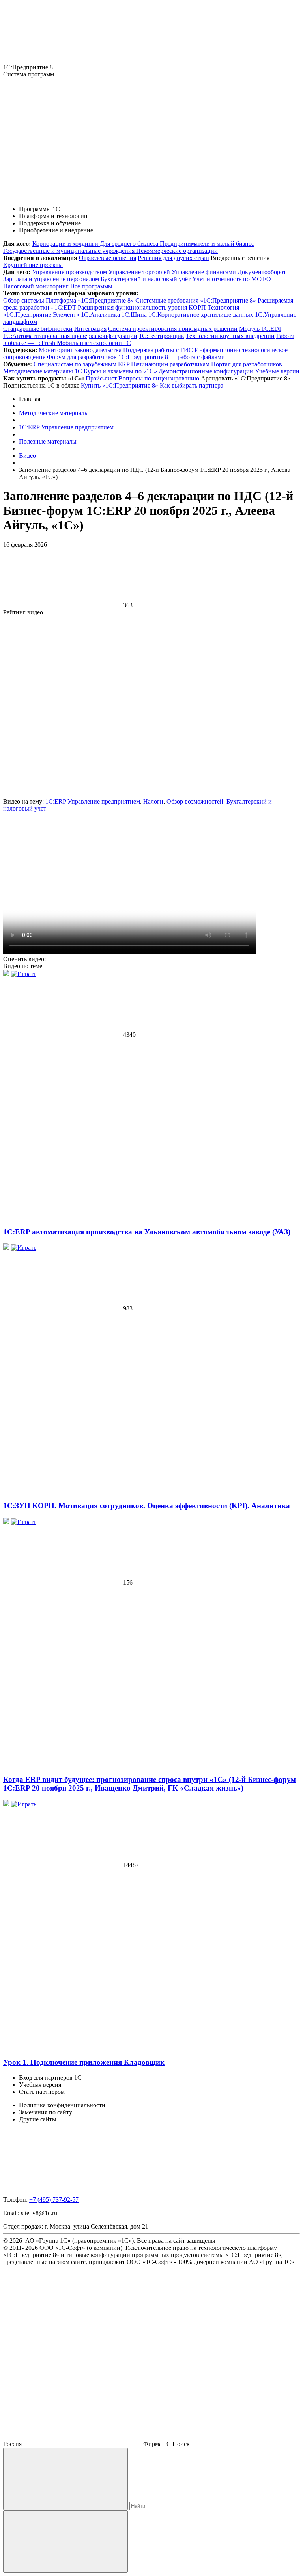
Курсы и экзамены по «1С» (120, 371)
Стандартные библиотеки (38, 329)
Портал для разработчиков (247, 364)
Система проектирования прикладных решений (173, 329)
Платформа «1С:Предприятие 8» (90, 300)
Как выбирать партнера (192, 385)
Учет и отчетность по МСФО (232, 279)
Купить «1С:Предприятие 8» (120, 385)
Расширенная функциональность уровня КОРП (142, 307)
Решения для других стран (173, 258)
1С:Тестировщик (162, 336)
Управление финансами (205, 272)
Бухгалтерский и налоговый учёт (146, 279)
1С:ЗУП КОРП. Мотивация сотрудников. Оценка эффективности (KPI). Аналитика (147, 1506)
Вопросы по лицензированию (159, 378)
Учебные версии (277, 371)
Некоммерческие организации (177, 251)
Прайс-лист (101, 378)
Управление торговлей (140, 272)
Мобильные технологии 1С (94, 343)
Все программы (91, 286)
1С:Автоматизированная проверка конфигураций (70, 336)
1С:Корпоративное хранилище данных (201, 315)
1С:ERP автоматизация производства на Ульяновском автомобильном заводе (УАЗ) (147, 1232)
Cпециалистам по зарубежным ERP (81, 364)
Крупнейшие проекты (33, 265)
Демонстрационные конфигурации (206, 371)
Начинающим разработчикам (170, 364)
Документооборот (262, 272)
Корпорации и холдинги (66, 244)
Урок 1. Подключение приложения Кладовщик (84, 2062)
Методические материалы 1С (43, 371)
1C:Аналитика (100, 315)
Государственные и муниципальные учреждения (70, 251)
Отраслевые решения (108, 258)
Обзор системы (24, 300)
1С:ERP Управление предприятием (93, 801)
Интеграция (90, 329)
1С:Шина (134, 315)
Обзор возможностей (195, 801)
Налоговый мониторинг (36, 286)
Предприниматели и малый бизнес (207, 244)
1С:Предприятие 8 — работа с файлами (172, 357)
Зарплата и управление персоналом (52, 279)
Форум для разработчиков (82, 357)
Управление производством (70, 272)
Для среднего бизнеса (130, 244)
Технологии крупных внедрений (230, 336)
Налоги (153, 801)
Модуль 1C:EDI (260, 329)
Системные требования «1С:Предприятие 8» (196, 300)
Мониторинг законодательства (80, 350)
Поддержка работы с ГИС (158, 350)
